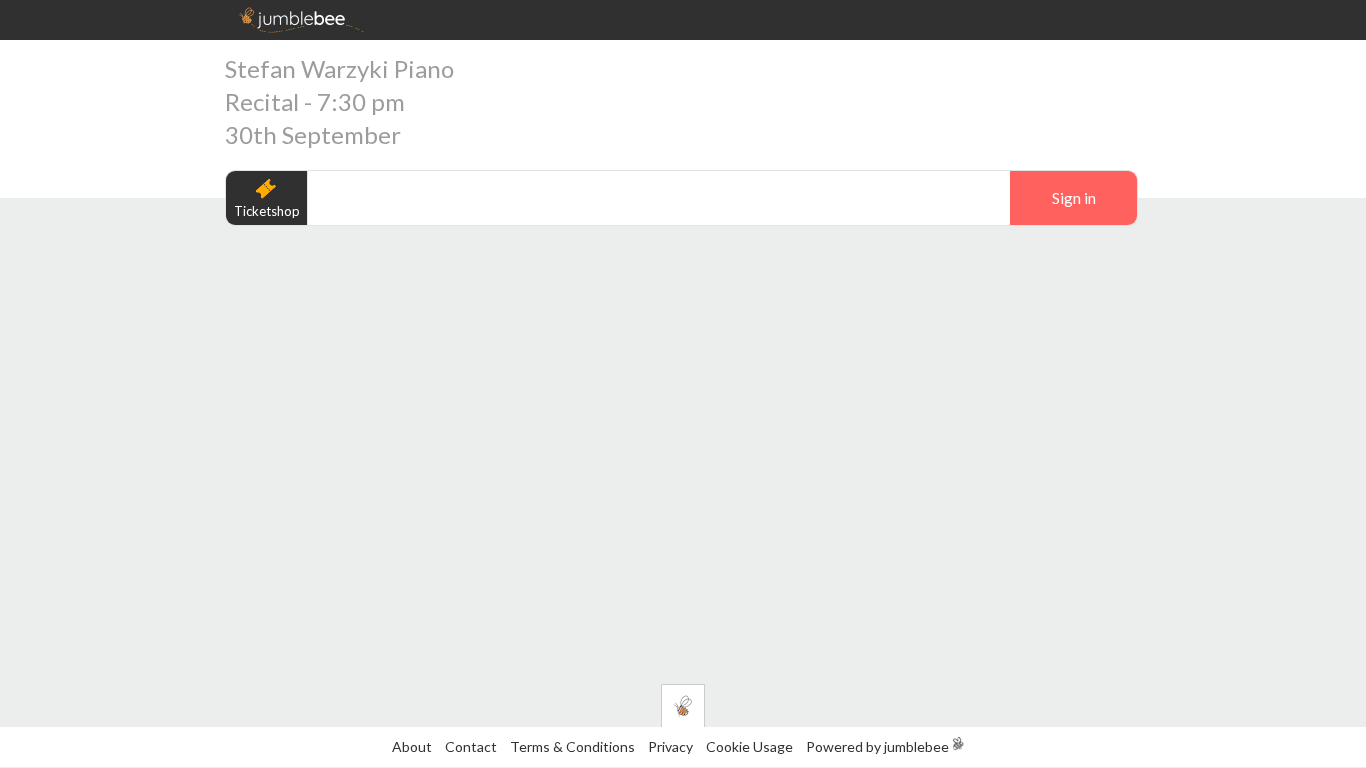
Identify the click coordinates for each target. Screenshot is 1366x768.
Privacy (670, 746)
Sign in (1074, 198)
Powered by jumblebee (877, 746)
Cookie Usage (749, 746)
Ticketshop (267, 211)
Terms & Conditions (574, 746)
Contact (471, 746)
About (412, 746)
